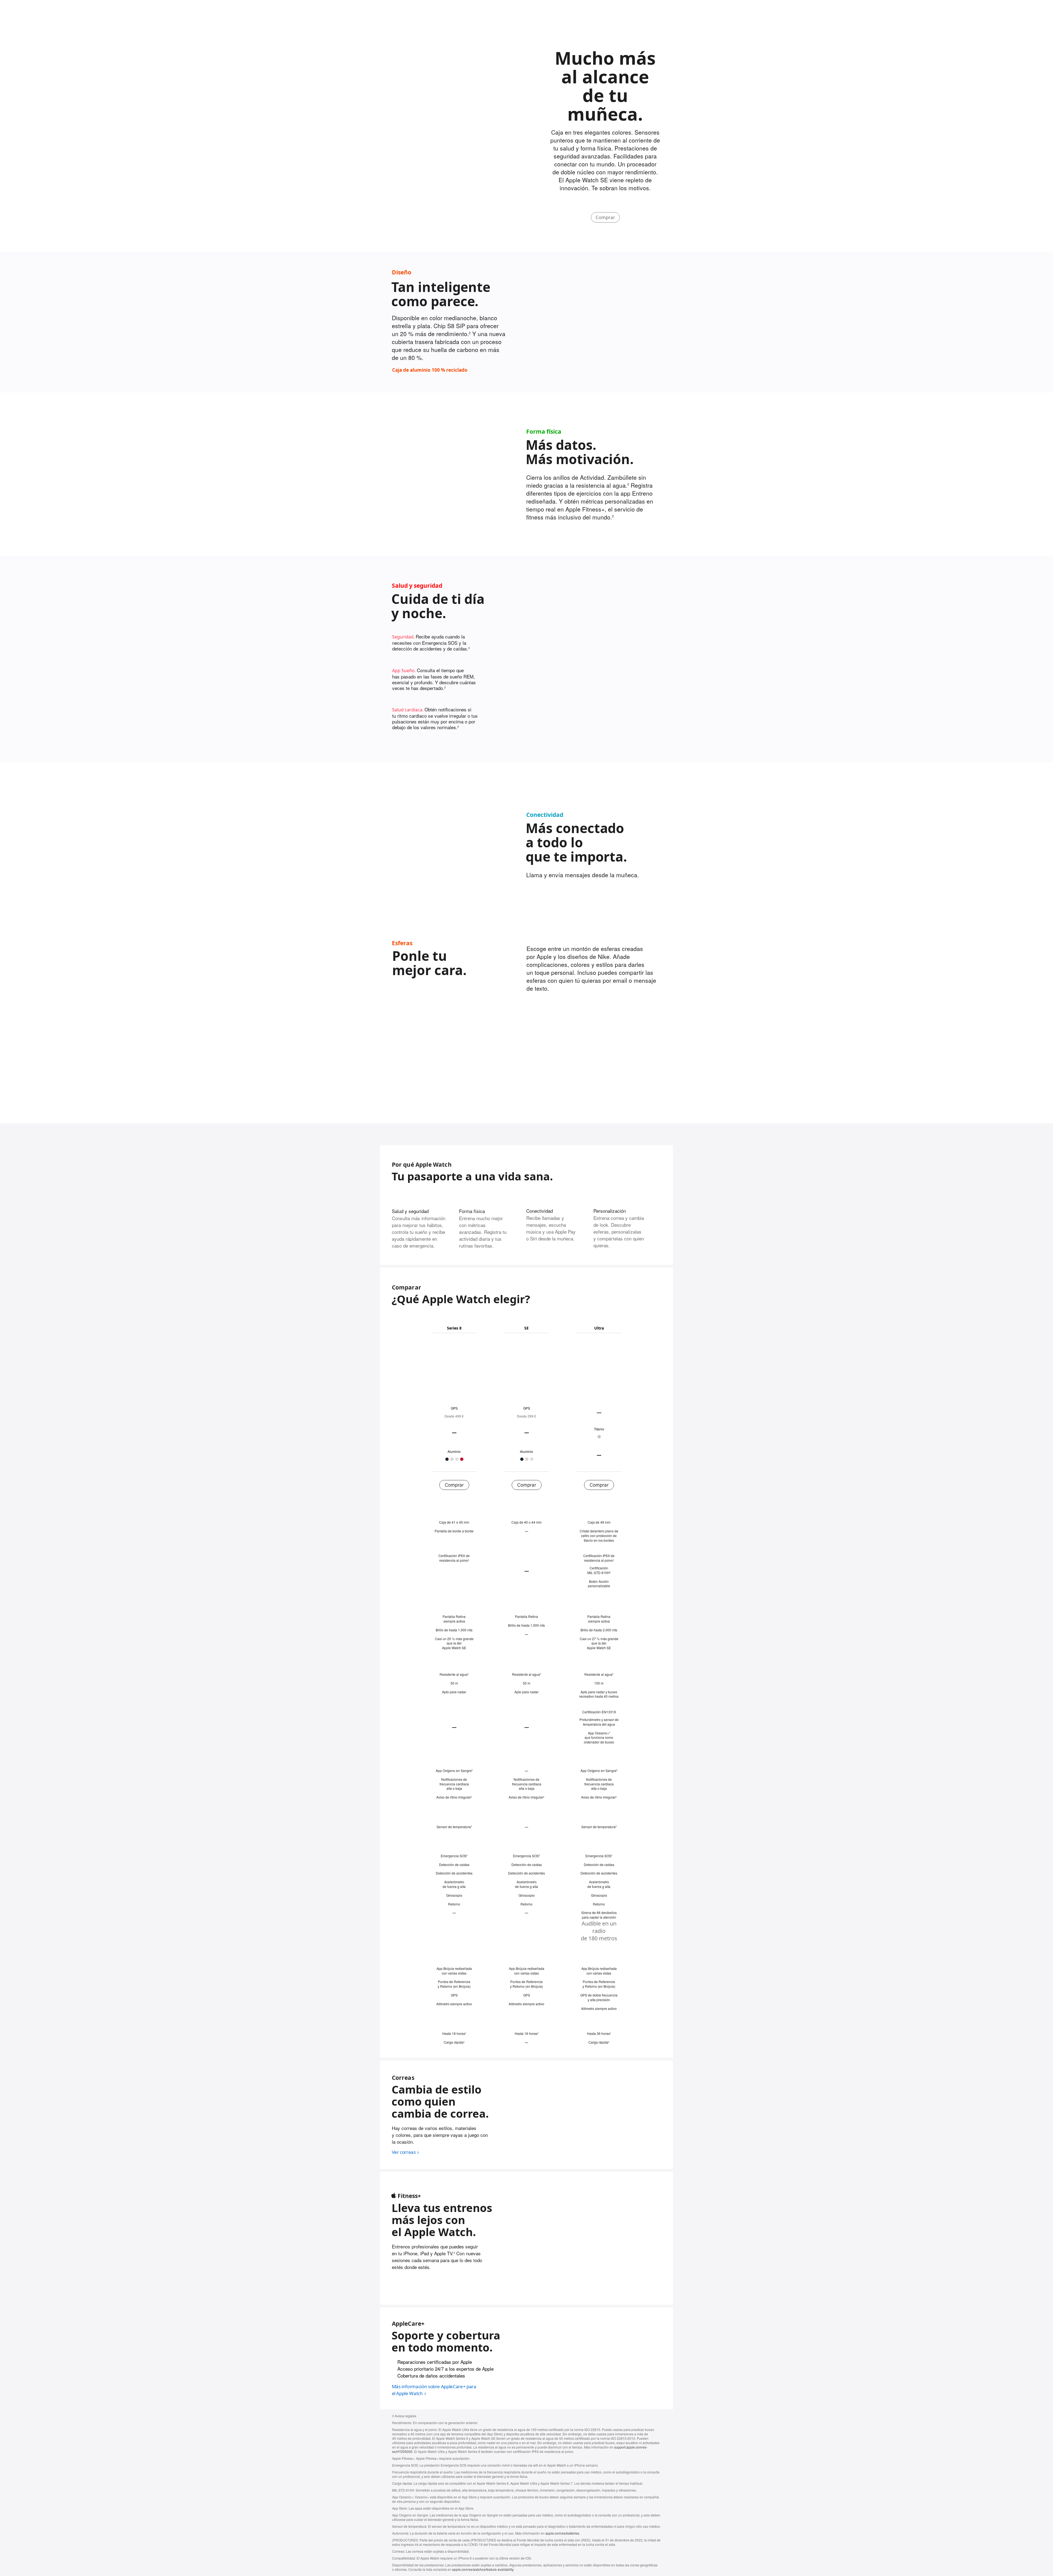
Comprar (605, 217)
